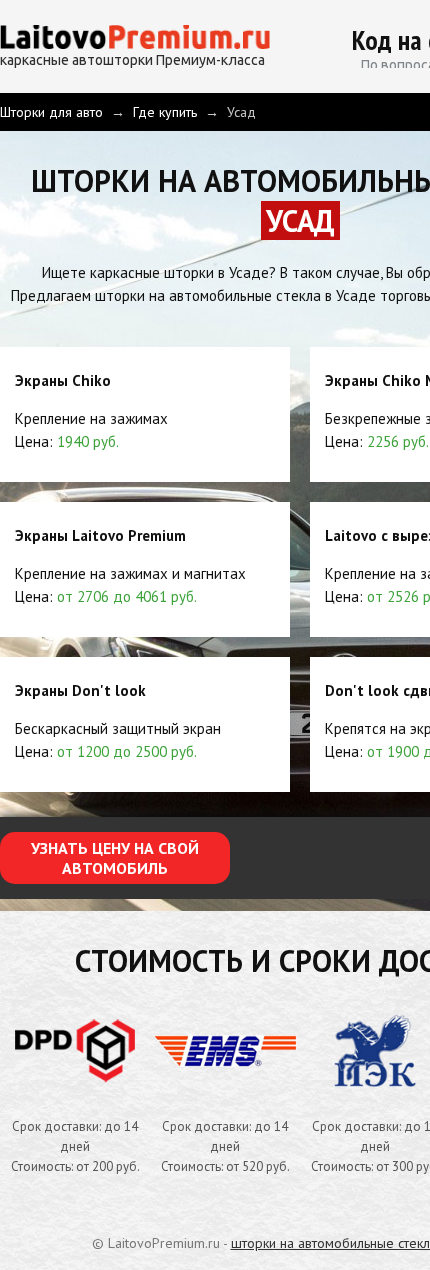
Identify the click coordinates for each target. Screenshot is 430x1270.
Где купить (165, 112)
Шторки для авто (51, 112)
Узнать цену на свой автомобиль (115, 858)
